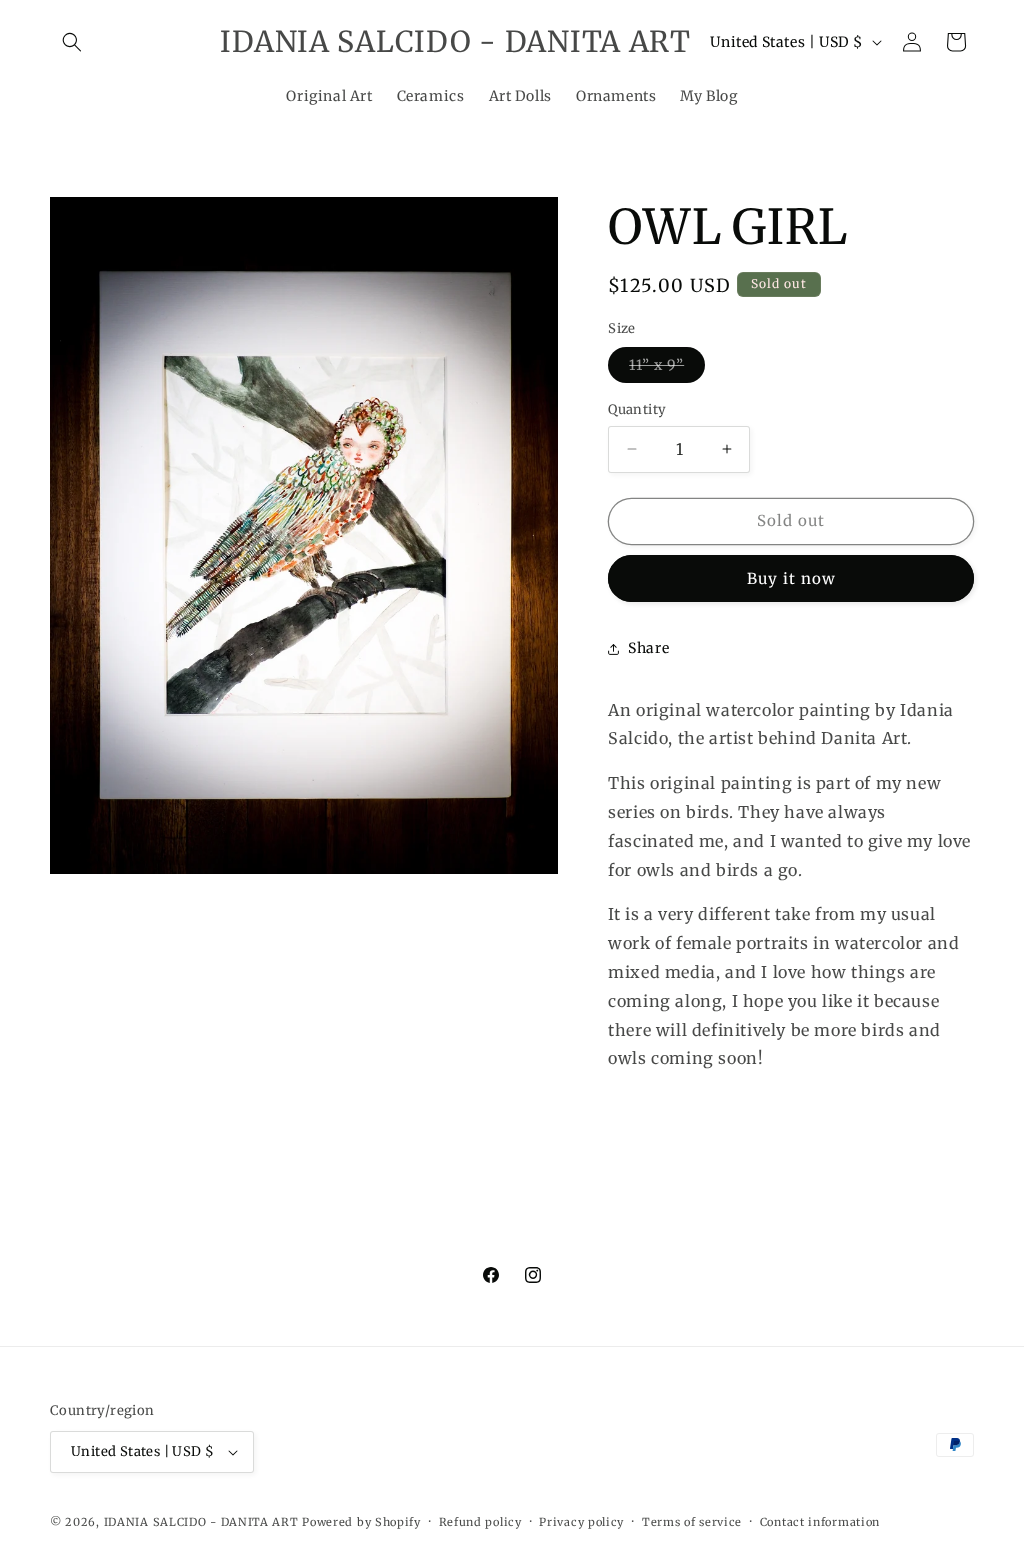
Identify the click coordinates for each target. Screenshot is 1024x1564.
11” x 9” (667, 369)
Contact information (820, 1522)
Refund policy (480, 1522)
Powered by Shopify (361, 1522)
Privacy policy (581, 1522)
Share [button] (648, 648)
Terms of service (692, 1522)
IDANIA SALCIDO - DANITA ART (201, 1522)
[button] (72, 42)
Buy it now (791, 578)
